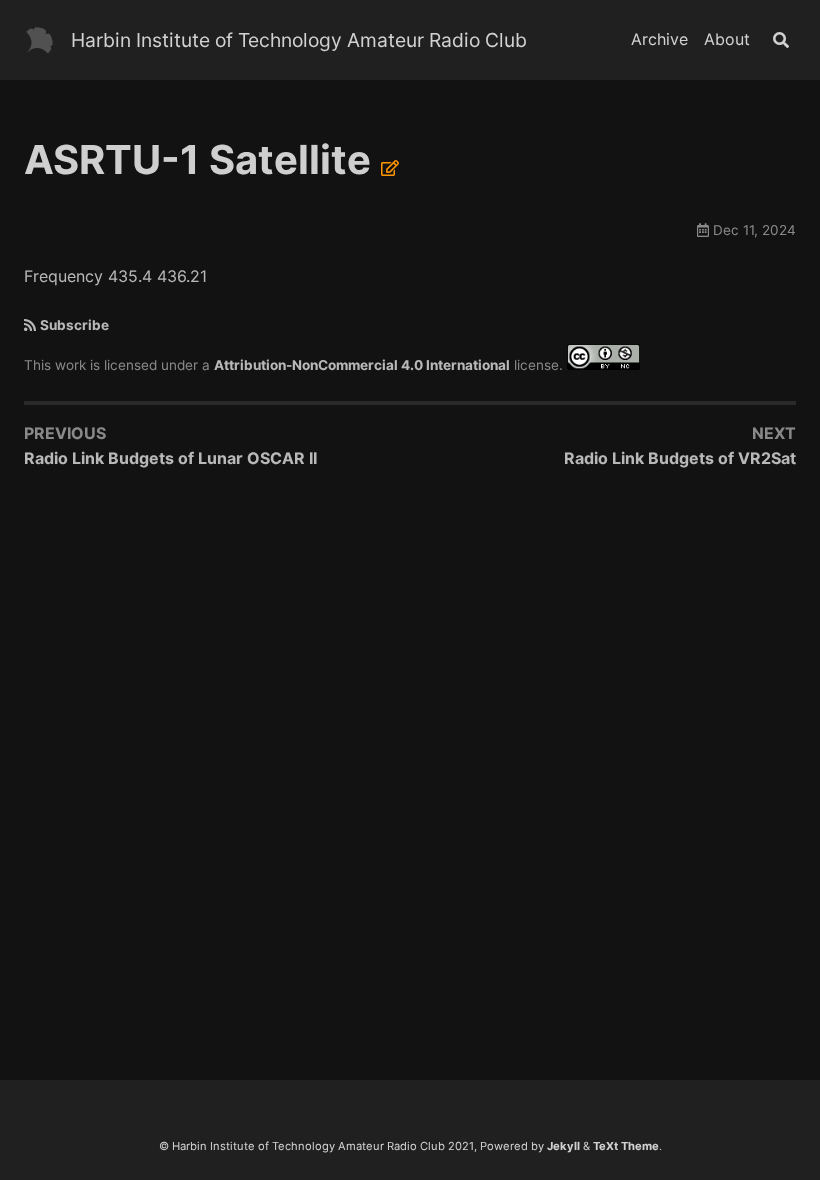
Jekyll (563, 1146)
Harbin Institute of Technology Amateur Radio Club (299, 40)
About (727, 39)
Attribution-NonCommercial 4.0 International (362, 365)
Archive (659, 39)
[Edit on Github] (390, 168)
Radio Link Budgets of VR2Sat (680, 458)
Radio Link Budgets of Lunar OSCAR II (170, 458)
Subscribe (74, 325)
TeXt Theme (626, 1146)
